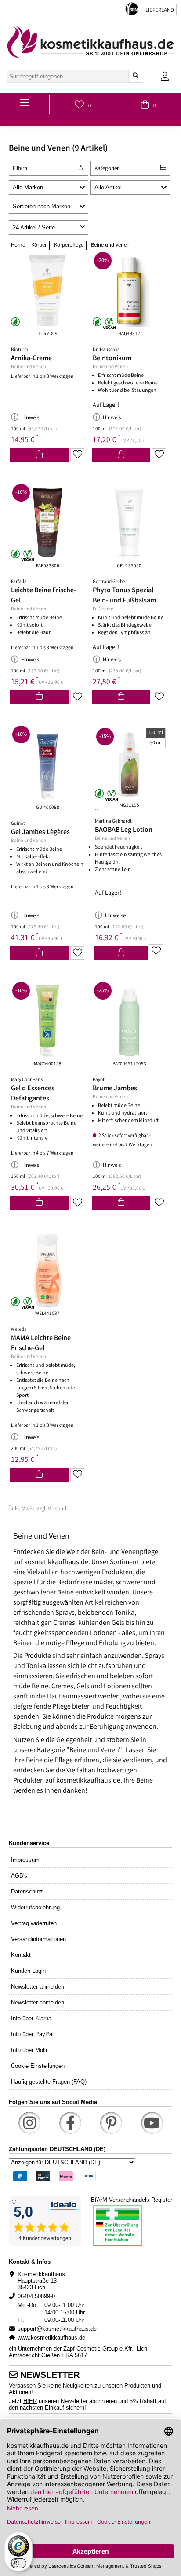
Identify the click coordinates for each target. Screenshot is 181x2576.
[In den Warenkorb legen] (39, 455)
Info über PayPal (32, 2034)
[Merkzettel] (77, 455)
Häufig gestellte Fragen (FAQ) (49, 2082)
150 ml (156, 733)
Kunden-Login (28, 1971)
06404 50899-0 (36, 2296)
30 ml (156, 743)
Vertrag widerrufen (34, 1923)
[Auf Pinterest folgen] (111, 2123)
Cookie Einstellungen (38, 2066)
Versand (57, 1509)
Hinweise (115, 916)
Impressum (25, 1860)
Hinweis (30, 418)
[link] (90, 42)
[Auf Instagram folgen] (29, 2123)
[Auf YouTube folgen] (152, 2123)
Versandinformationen (38, 1939)
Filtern (20, 169)
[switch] (18, 2563)
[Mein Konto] (165, 76)
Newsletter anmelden (38, 1987)
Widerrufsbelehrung (35, 1907)
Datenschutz (27, 1891)
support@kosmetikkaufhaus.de (57, 2329)
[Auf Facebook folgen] (70, 2123)
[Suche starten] (136, 76)
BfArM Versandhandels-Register (132, 2200)
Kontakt (21, 1955)
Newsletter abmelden (38, 2002)
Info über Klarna (31, 2018)
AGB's (19, 1876)
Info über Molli (29, 2050)
